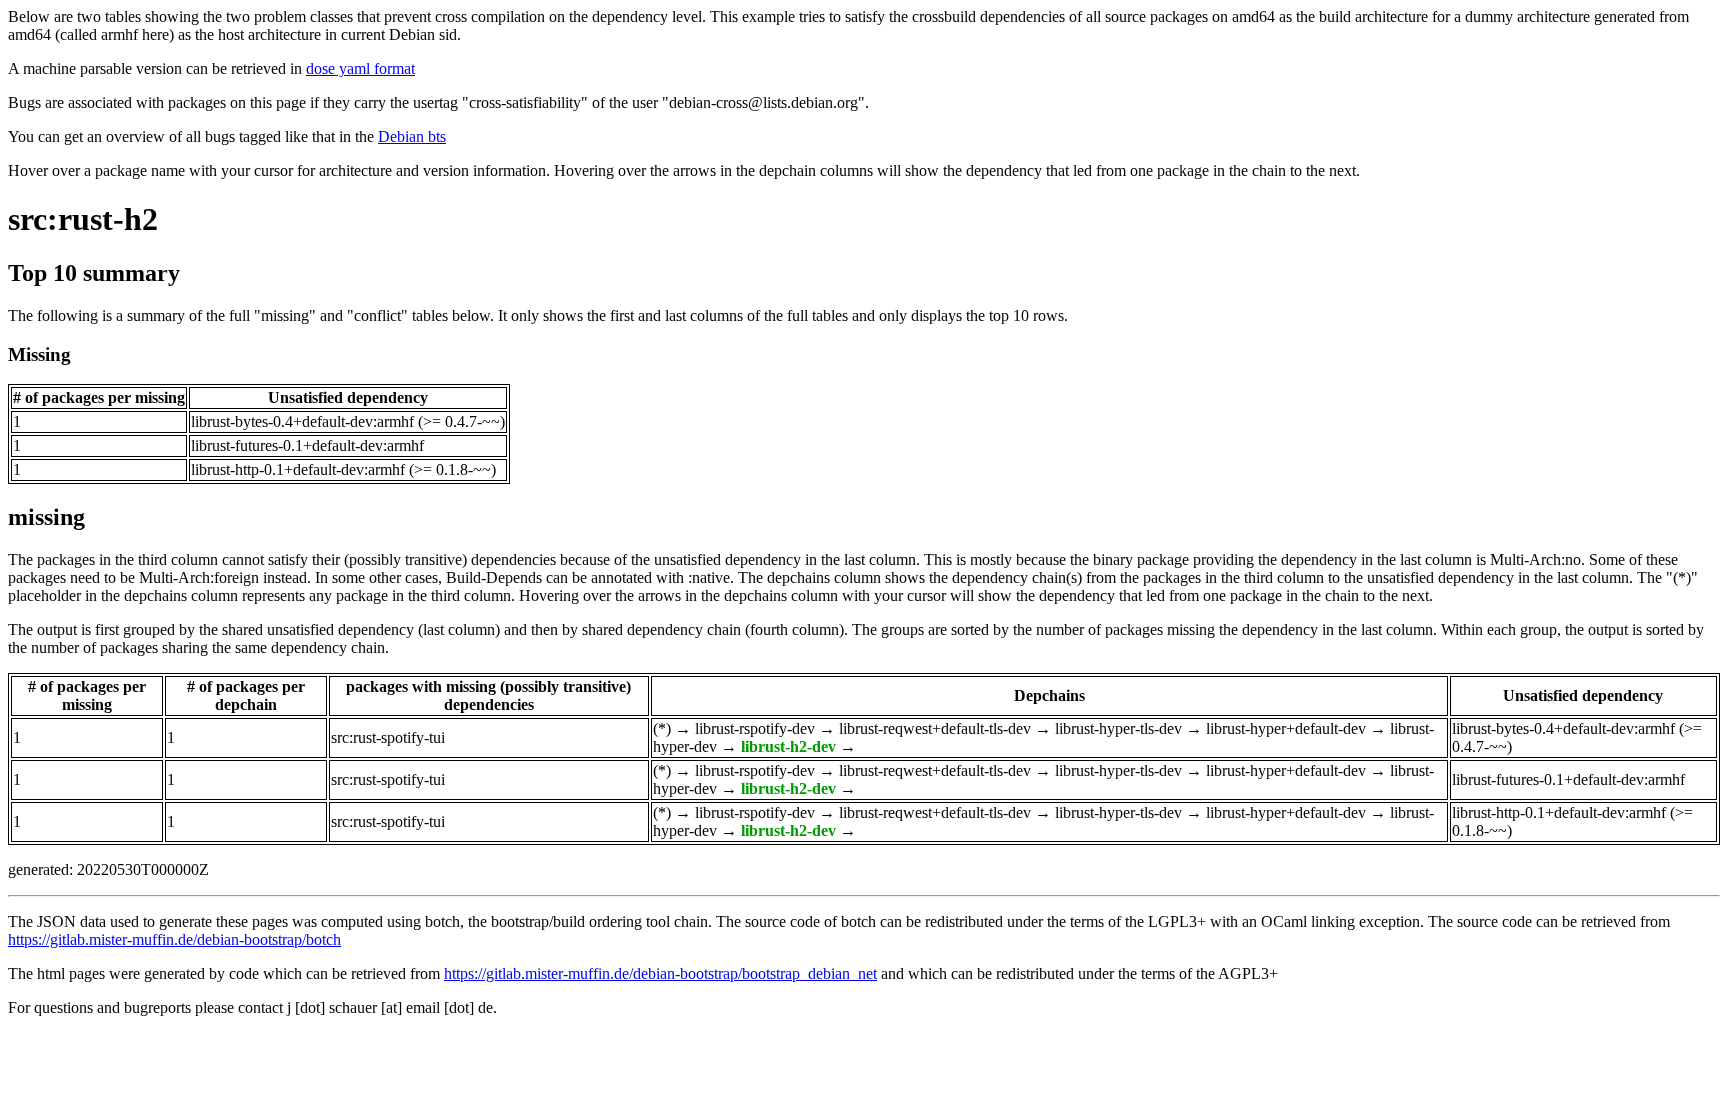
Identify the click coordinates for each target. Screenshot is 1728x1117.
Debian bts (412, 136)
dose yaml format (360, 68)
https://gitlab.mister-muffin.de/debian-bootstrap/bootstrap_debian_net (660, 973)
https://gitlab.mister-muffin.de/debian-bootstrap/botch (174, 939)
